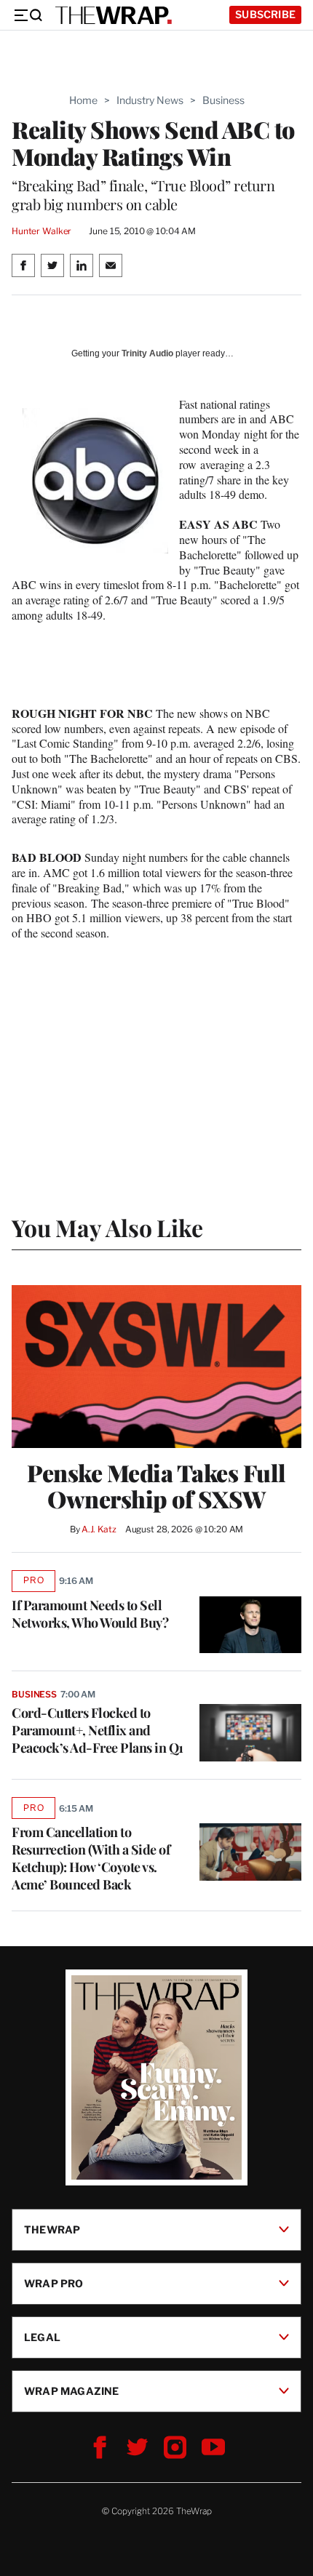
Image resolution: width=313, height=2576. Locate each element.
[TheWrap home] (114, 15)
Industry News (150, 100)
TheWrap (52, 2229)
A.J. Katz (99, 1529)
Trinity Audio (147, 353)
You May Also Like (107, 1227)
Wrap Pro (54, 2283)
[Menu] (28, 15)
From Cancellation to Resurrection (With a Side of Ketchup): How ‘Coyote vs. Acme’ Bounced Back (91, 1858)
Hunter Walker (41, 231)
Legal (42, 2337)
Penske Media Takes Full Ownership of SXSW (156, 1486)
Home (83, 100)
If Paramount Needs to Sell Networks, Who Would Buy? (90, 1614)
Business (223, 100)
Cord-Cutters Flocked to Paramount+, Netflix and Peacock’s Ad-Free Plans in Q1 (98, 1730)
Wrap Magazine (72, 2391)
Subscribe (265, 14)
